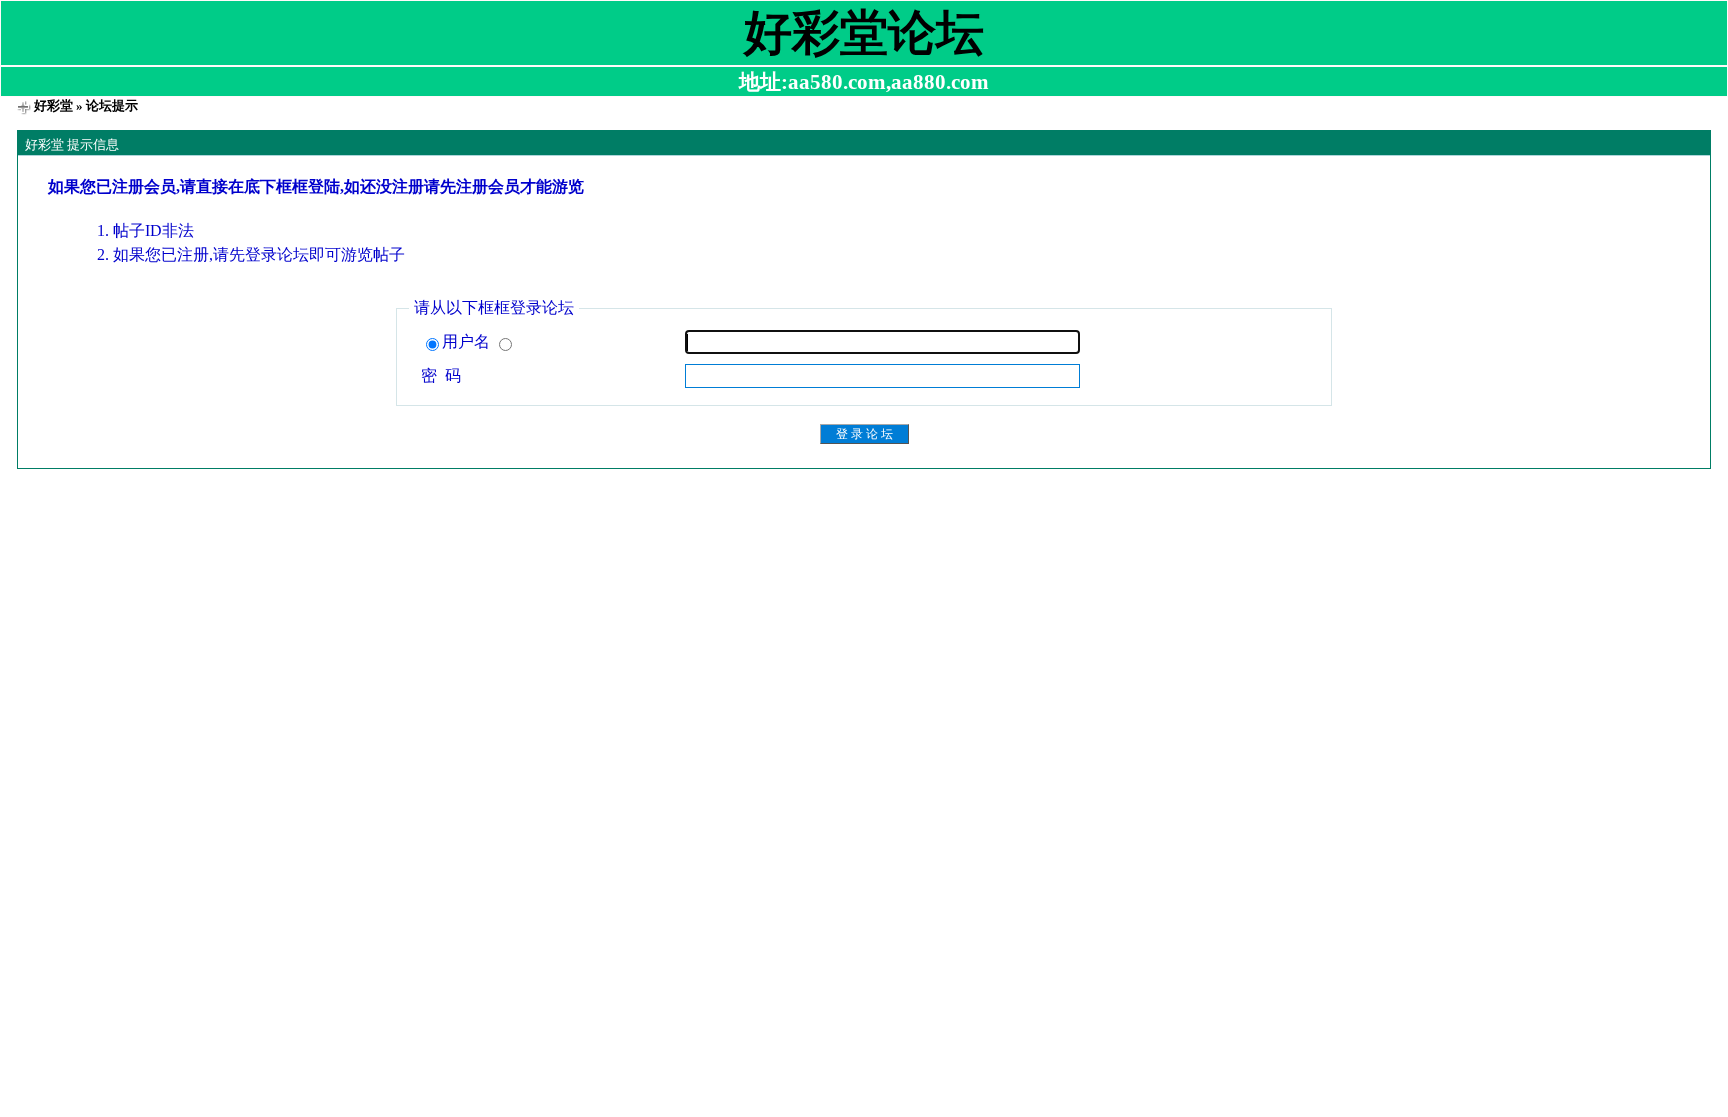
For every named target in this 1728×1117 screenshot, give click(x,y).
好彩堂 (53, 105)
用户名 (468, 341)
